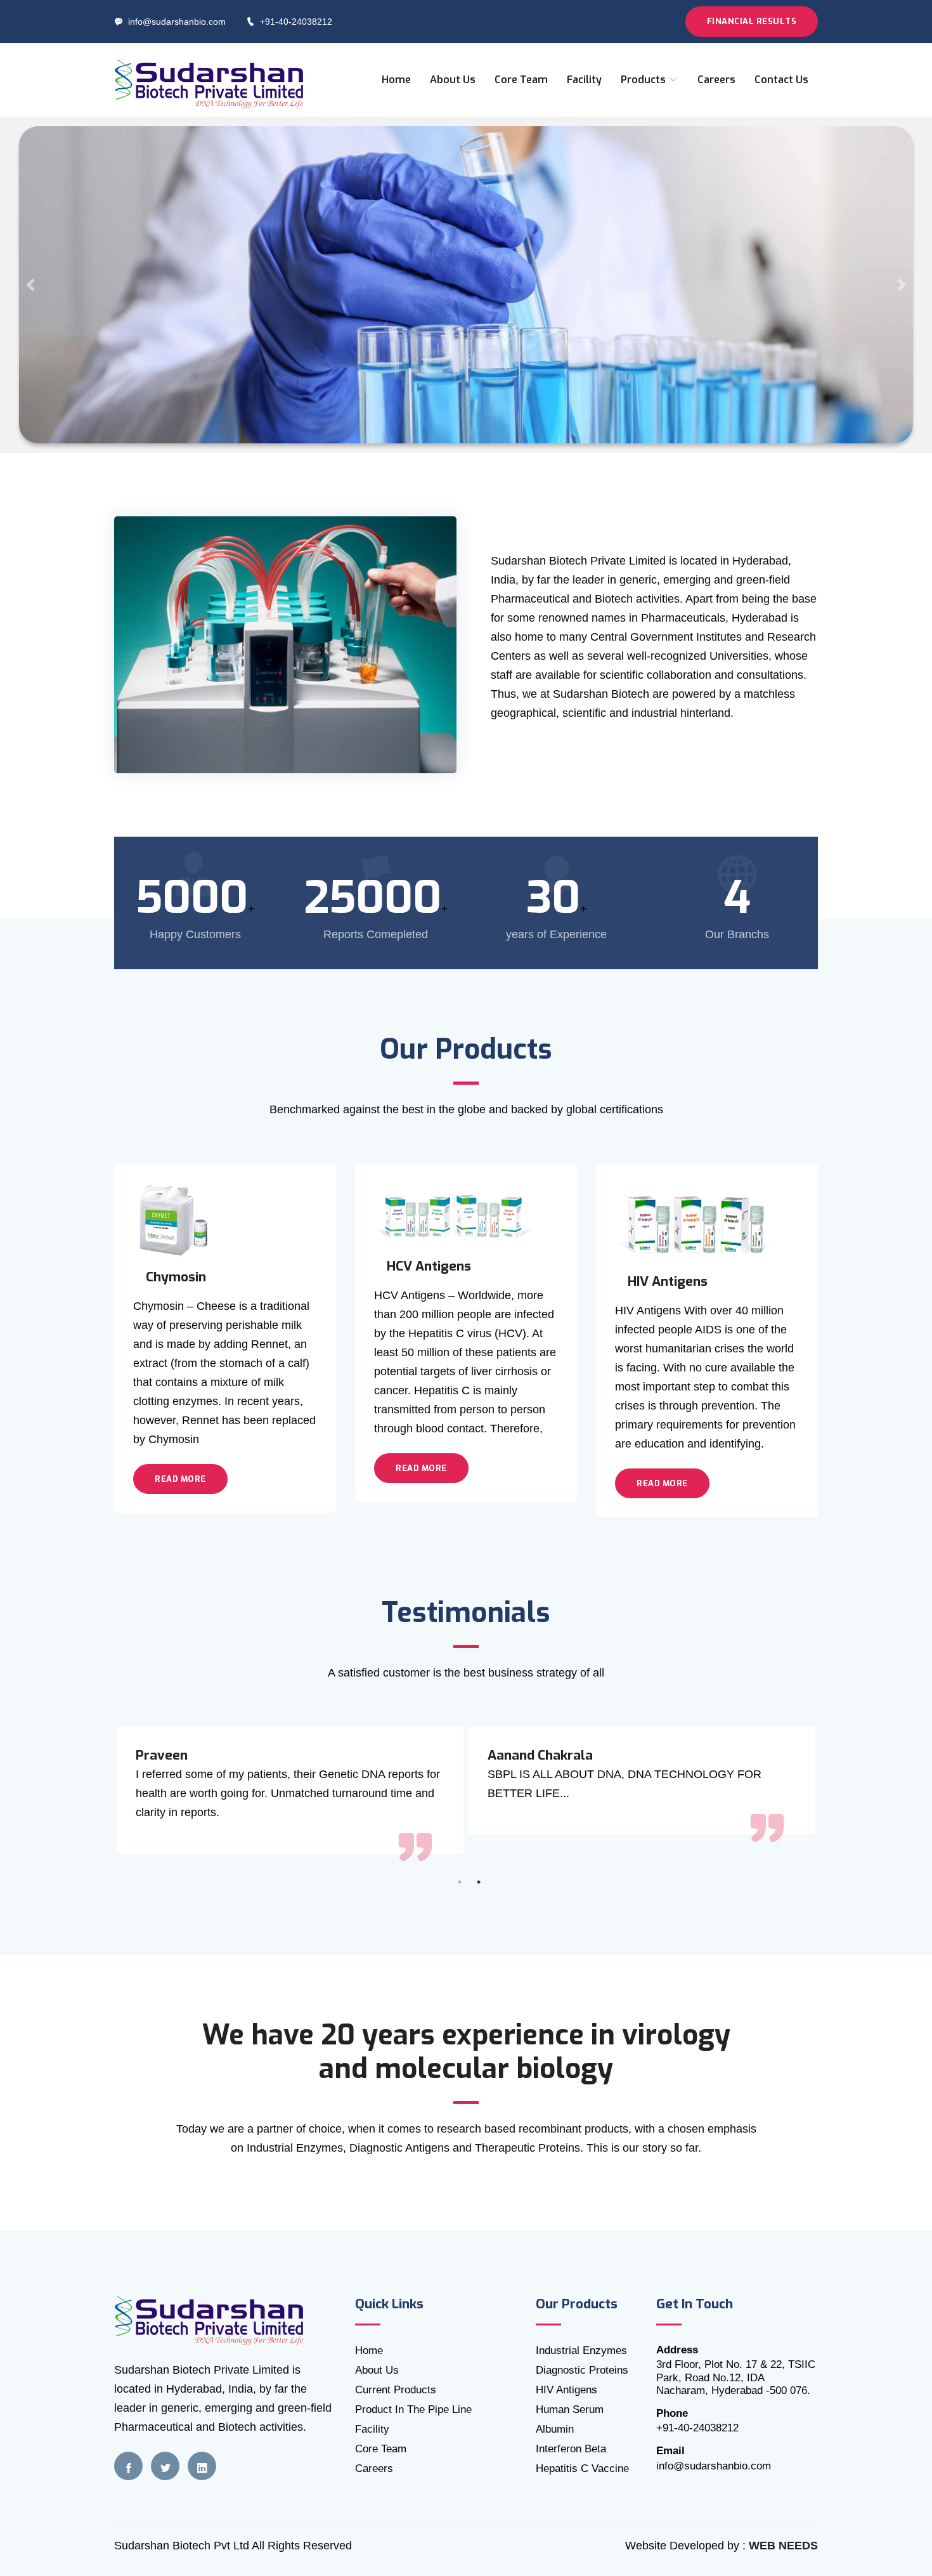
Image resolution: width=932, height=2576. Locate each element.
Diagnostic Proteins (582, 2370)
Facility (584, 80)
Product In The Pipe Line (413, 2409)
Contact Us (781, 80)
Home (396, 80)
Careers (716, 80)
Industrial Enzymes (581, 2350)
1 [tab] (460, 1882)
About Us (453, 80)
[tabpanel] (642, 1781)
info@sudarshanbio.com (177, 22)
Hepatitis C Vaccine (582, 2468)
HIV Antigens (566, 2390)
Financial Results (752, 21)
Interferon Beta (571, 2449)
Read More (180, 1479)
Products (644, 80)
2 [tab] (479, 1882)
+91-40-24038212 (296, 22)
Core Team (521, 80)
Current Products (396, 2390)
